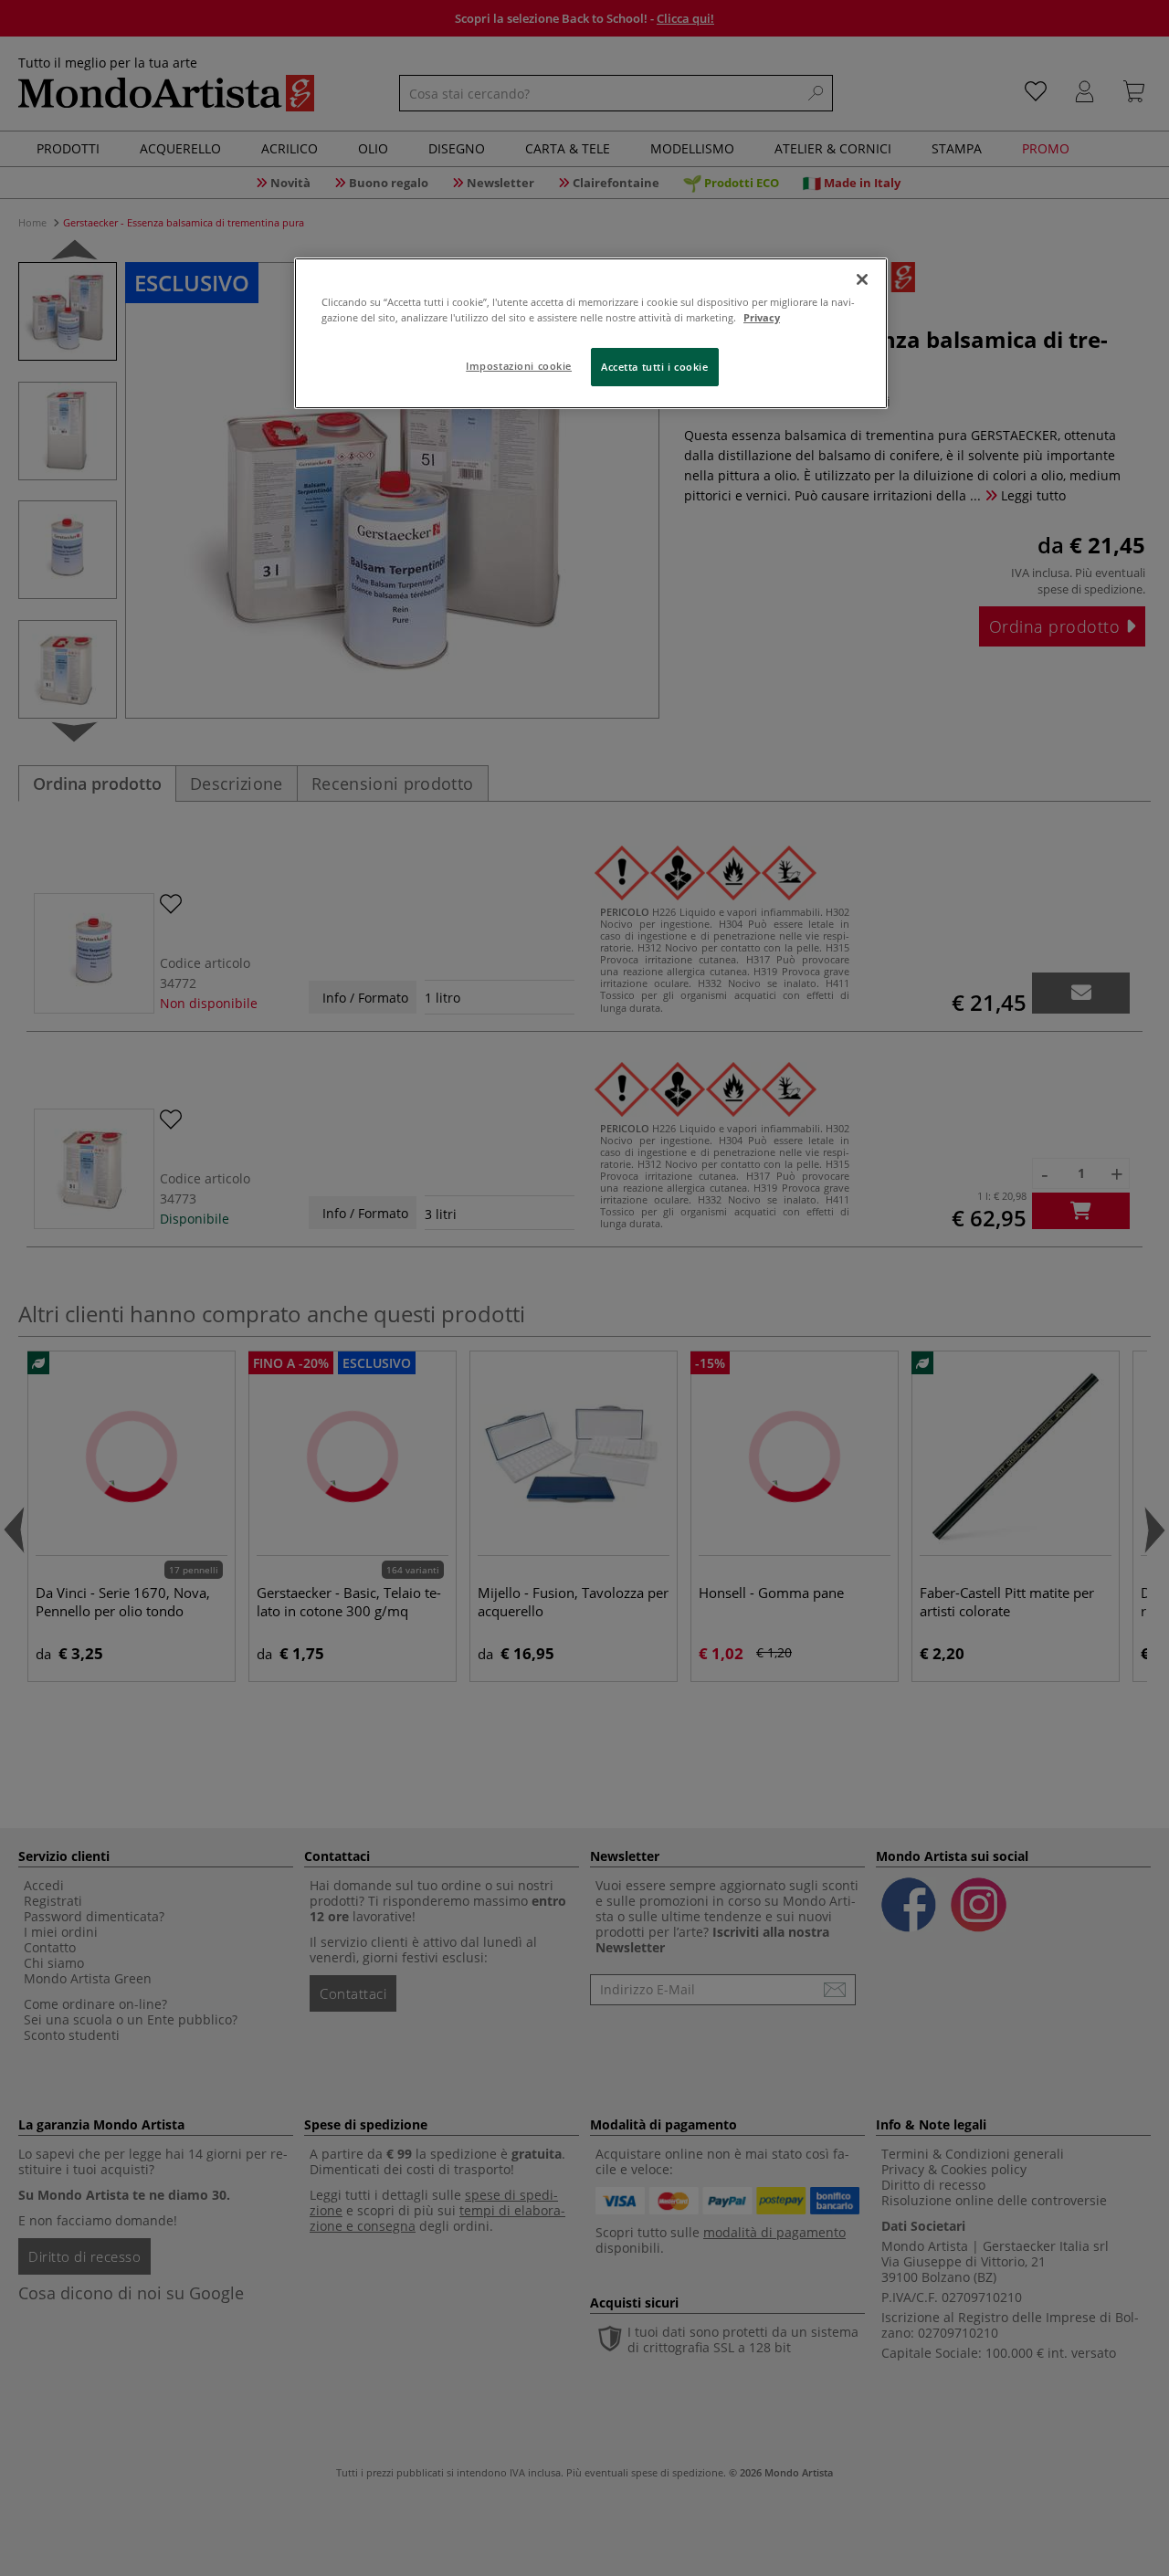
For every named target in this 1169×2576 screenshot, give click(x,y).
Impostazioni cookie (519, 366)
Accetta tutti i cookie (655, 367)
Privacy (762, 317)
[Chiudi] (862, 279)
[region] (591, 333)
